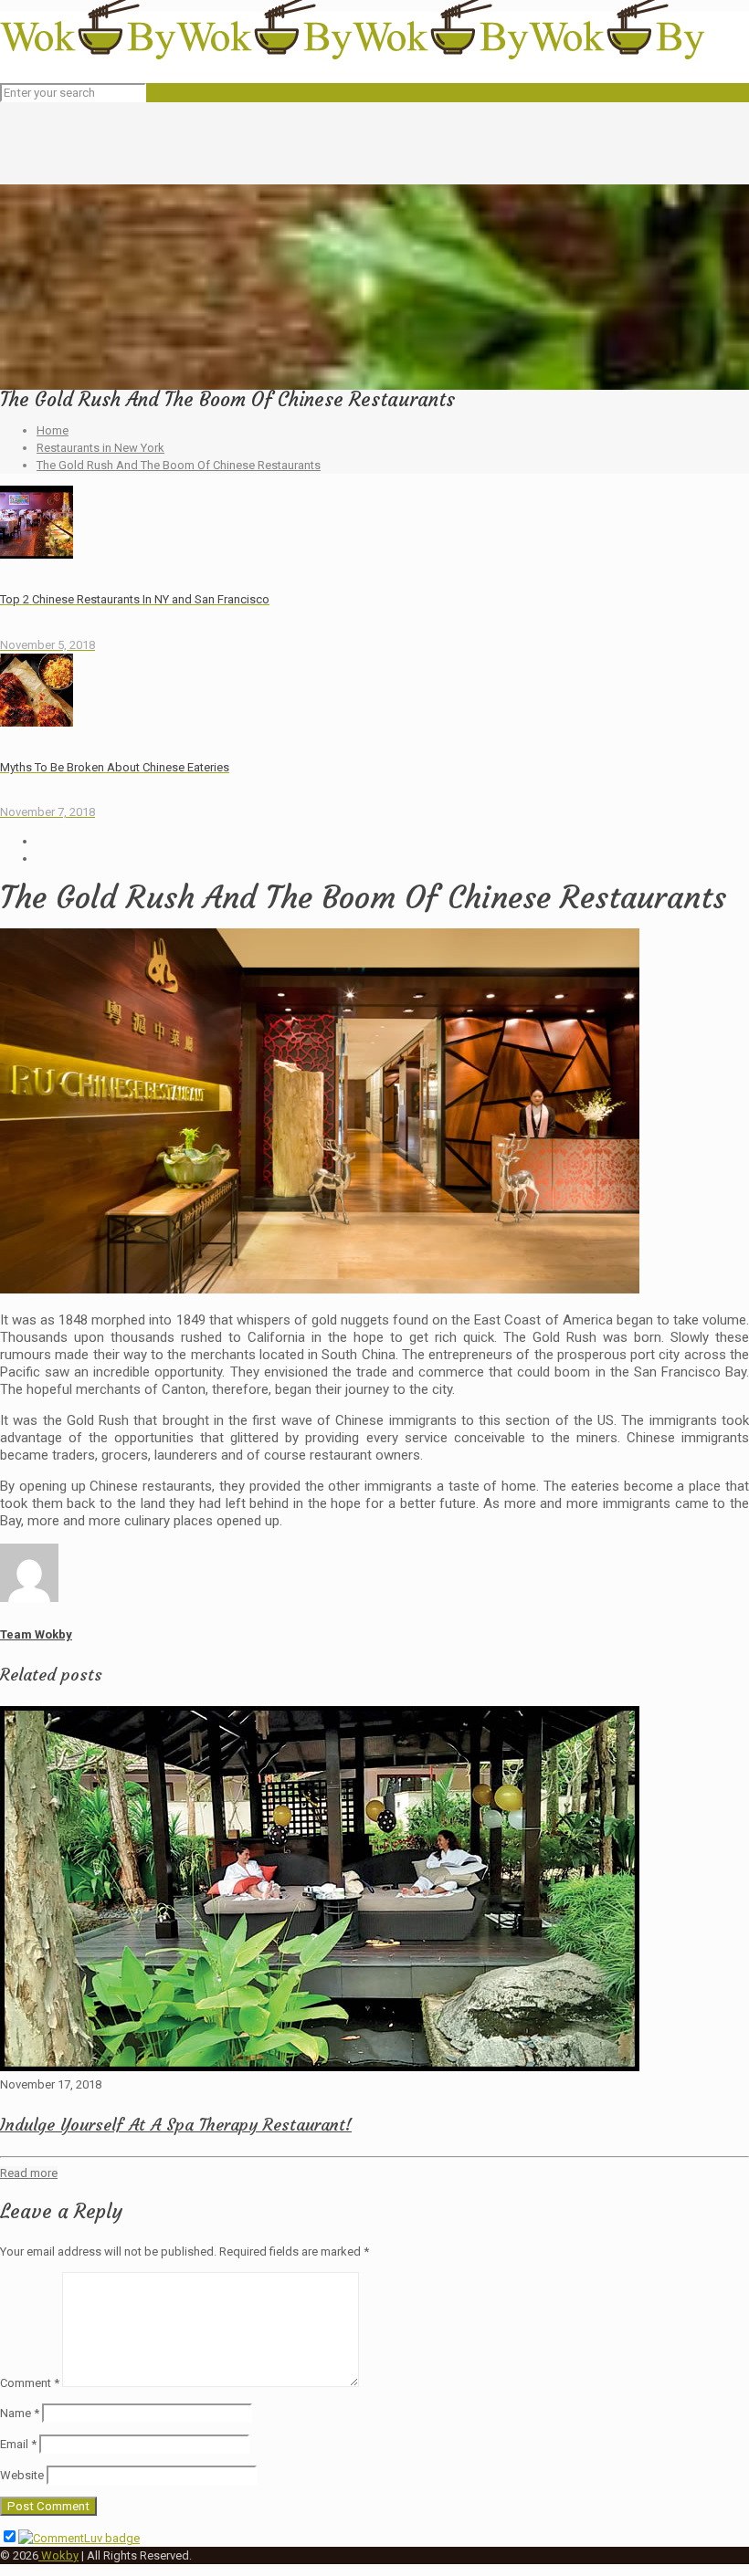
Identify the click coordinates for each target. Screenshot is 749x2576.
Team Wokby (36, 1634)
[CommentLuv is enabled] (79, 2538)
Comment (30, 2383)
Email (18, 2444)
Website (22, 2475)
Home (53, 430)
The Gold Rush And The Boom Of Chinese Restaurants (179, 465)
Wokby (58, 2555)
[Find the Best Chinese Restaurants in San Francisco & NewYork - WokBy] (353, 55)
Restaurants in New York (100, 448)
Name (20, 2413)
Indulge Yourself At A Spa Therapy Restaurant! (176, 2125)
